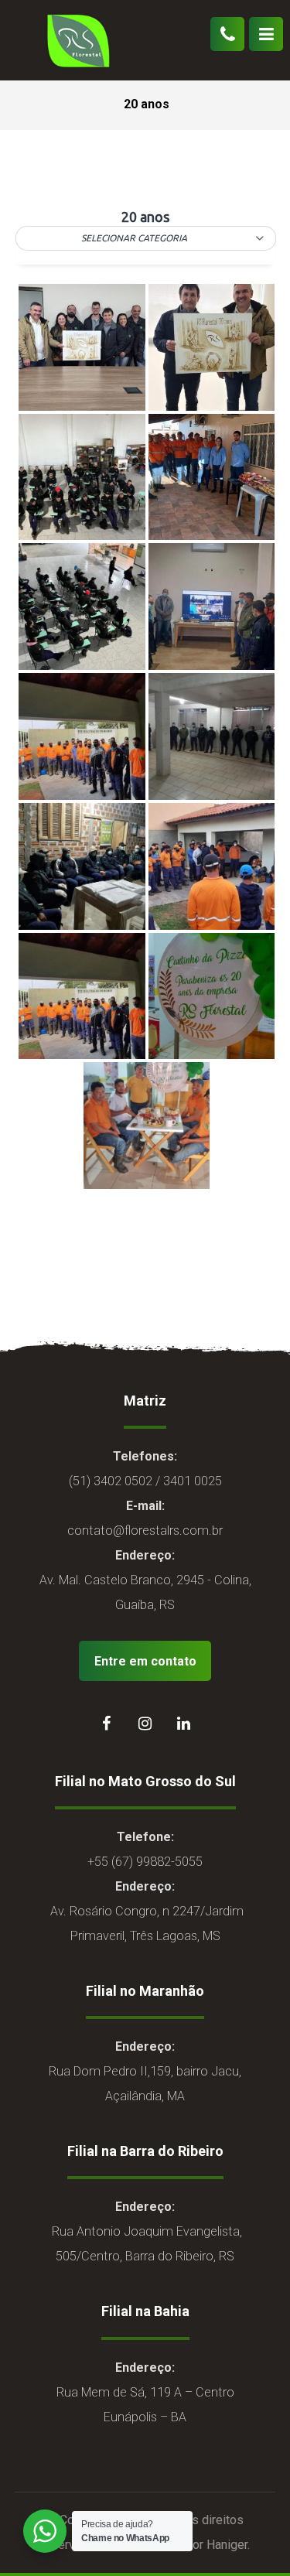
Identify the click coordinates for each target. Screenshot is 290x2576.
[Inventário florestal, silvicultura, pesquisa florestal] (77, 40)
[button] (146, 238)
